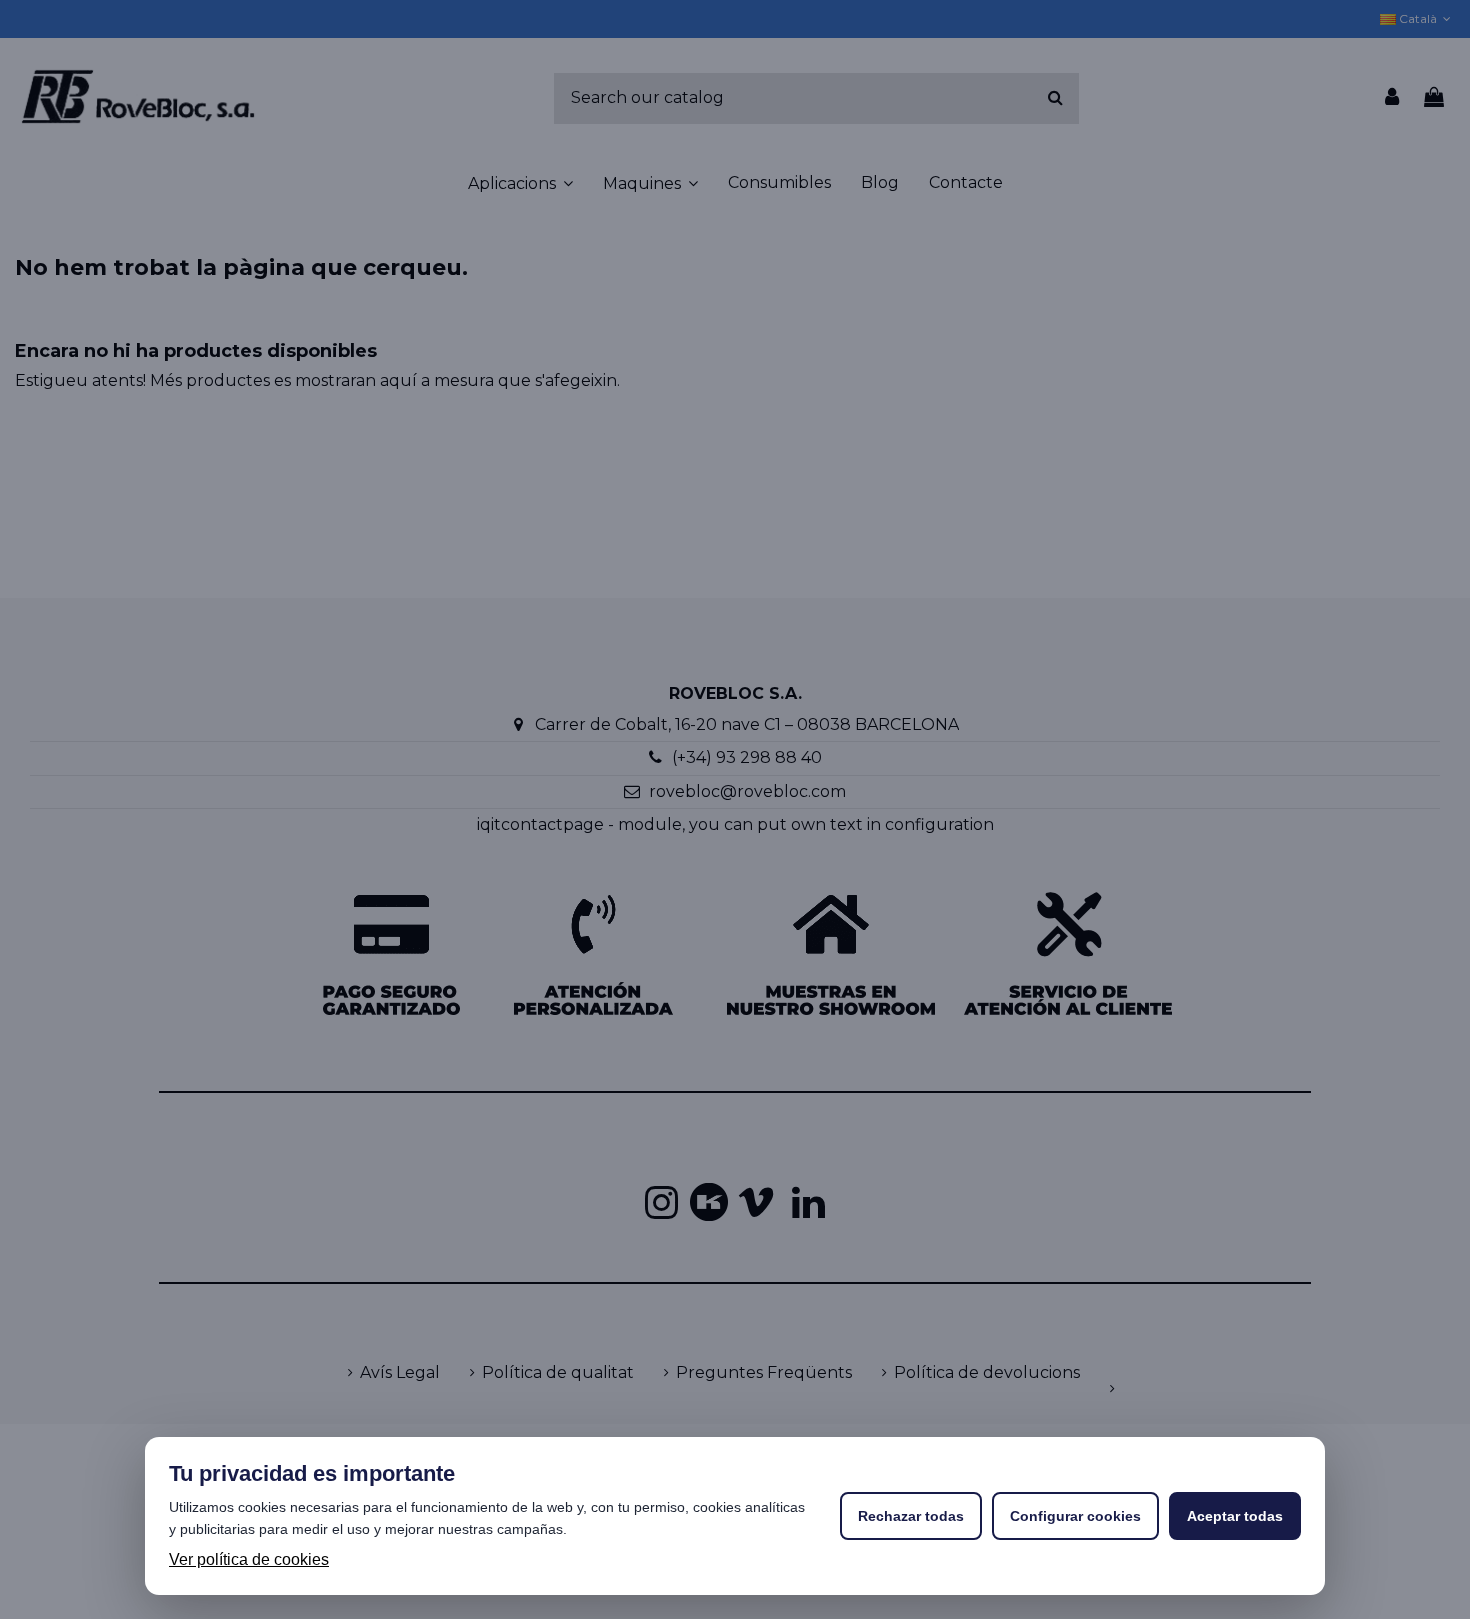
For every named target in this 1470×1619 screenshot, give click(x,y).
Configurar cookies (1075, 1516)
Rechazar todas (911, 1516)
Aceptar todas (1235, 1516)
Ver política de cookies (249, 1559)
